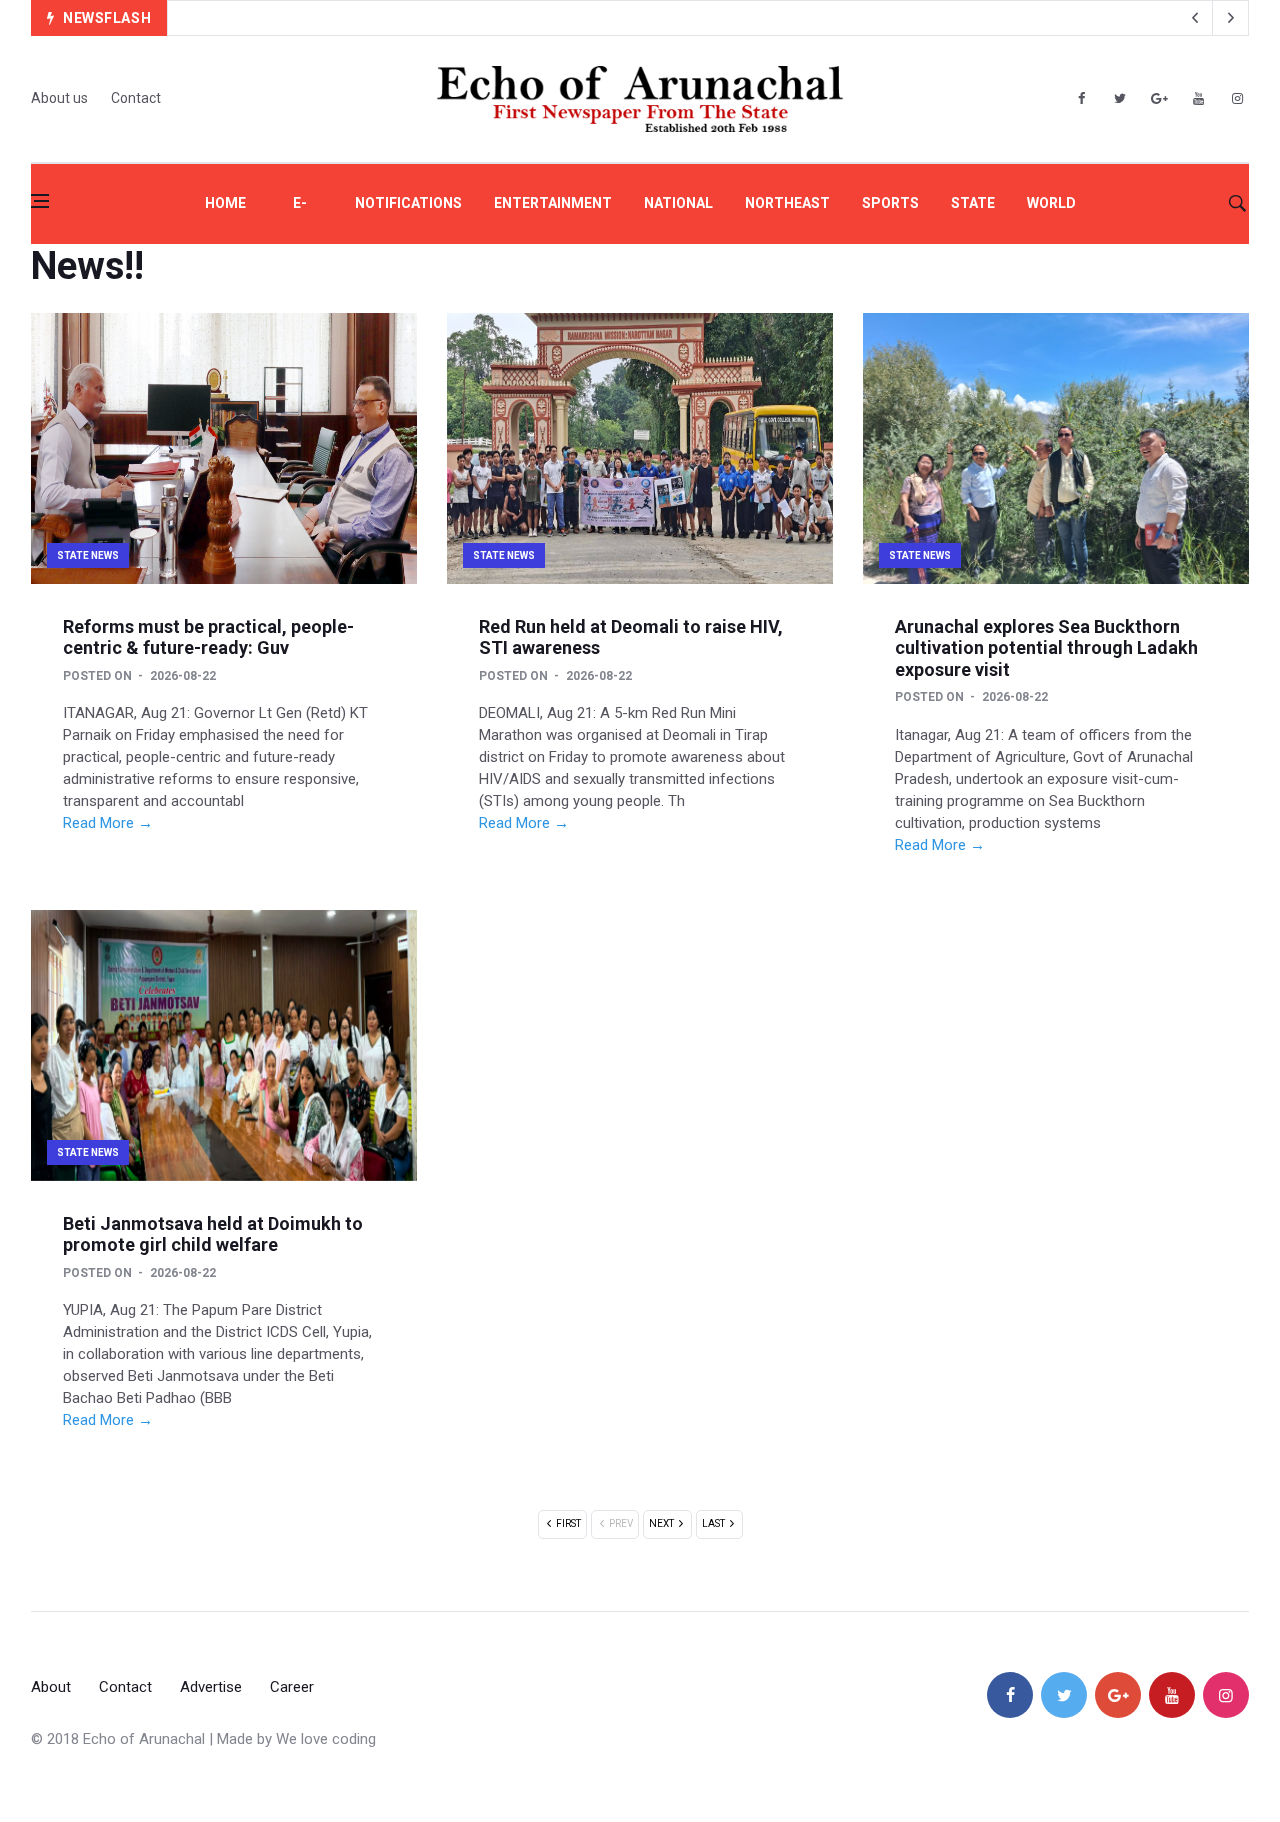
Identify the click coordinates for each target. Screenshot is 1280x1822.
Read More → (108, 823)
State (973, 203)
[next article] (1195, 18)
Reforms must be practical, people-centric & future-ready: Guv (208, 637)
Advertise (211, 1687)
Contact (136, 98)
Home (225, 203)
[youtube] (1198, 99)
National (678, 203)
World (1051, 203)
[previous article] (1231, 18)
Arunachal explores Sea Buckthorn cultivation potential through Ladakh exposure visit (1046, 648)
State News (88, 555)
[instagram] (1237, 99)
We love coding (326, 1739)
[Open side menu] (40, 201)
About (51, 1687)
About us (59, 98)
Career (292, 1687)
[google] (1159, 99)
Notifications (408, 203)
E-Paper (300, 219)
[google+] (1118, 1695)
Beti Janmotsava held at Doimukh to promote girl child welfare (213, 1234)
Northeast (787, 203)
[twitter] (1120, 99)
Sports (890, 203)
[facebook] (1081, 99)
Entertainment (553, 203)
